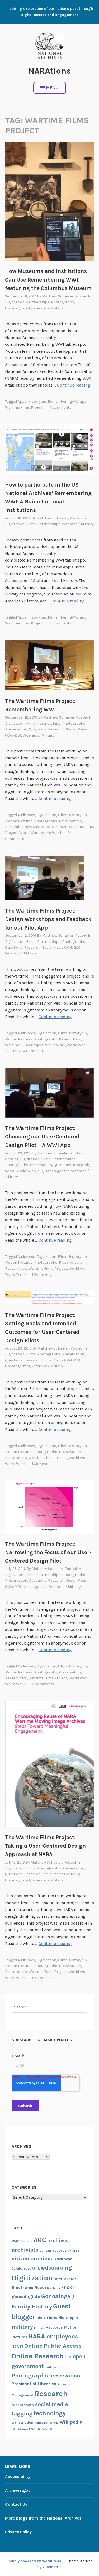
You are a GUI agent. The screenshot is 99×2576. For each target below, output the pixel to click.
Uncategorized (17, 308)
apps (22, 402)
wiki (56, 2423)
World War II (51, 833)
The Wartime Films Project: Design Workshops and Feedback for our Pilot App (48, 919)
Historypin (37, 402)
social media (51, 2404)
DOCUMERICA (65, 2279)
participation (53, 2367)
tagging (22, 2413)
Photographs (63, 302)
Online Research (38, 2356)
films (63, 815)
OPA (68, 2357)
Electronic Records (32, 2287)
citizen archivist (33, 2259)
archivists (25, 2250)
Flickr (68, 2287)
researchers (56, 827)
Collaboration (21, 2268)
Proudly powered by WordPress (34, 2561)
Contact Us (16, 2504)
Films (31, 524)
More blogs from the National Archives (43, 2518)
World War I (29, 833)
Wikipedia (71, 2422)
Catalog (12, 1159)
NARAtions (49, 71)
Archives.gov (18, 2490)
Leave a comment (28, 1051)
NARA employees (53, 2336)
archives (58, 2240)
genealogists (26, 2297)
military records (48, 2327)
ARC (40, 2240)
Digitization (15, 302)
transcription (22, 2422)
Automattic (52, 2567)
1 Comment (41, 1274)
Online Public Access (53, 2346)
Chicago (74, 2251)
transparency (43, 2423)
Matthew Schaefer (58, 296)
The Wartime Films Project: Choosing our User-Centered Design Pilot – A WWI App (42, 1137)
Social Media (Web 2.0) (61, 947)
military (22, 2327)
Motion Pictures (19, 821)
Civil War (63, 2259)
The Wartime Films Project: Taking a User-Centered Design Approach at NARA (45, 1846)
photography (46, 1672)
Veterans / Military (47, 308)
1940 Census (22, 2241)
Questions (38, 729)
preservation (70, 821)
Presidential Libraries (34, 2384)
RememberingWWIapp (67, 402)
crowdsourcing (52, 2268)
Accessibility (18, 2476)
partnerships (38, 302)
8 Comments (43, 1978)
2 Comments (60, 623)
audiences (26, 815)
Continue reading (74, 385)
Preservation (16, 729)
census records (53, 2250)
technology (50, 2413)
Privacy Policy (18, 2532)
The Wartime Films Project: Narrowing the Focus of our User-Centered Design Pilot (48, 1552)
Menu (52, 88)
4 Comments (60, 407)
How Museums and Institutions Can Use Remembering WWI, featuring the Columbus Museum (48, 280)
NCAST (17, 2346)
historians (47, 2318)
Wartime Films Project (24, 407)
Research (56, 729)
